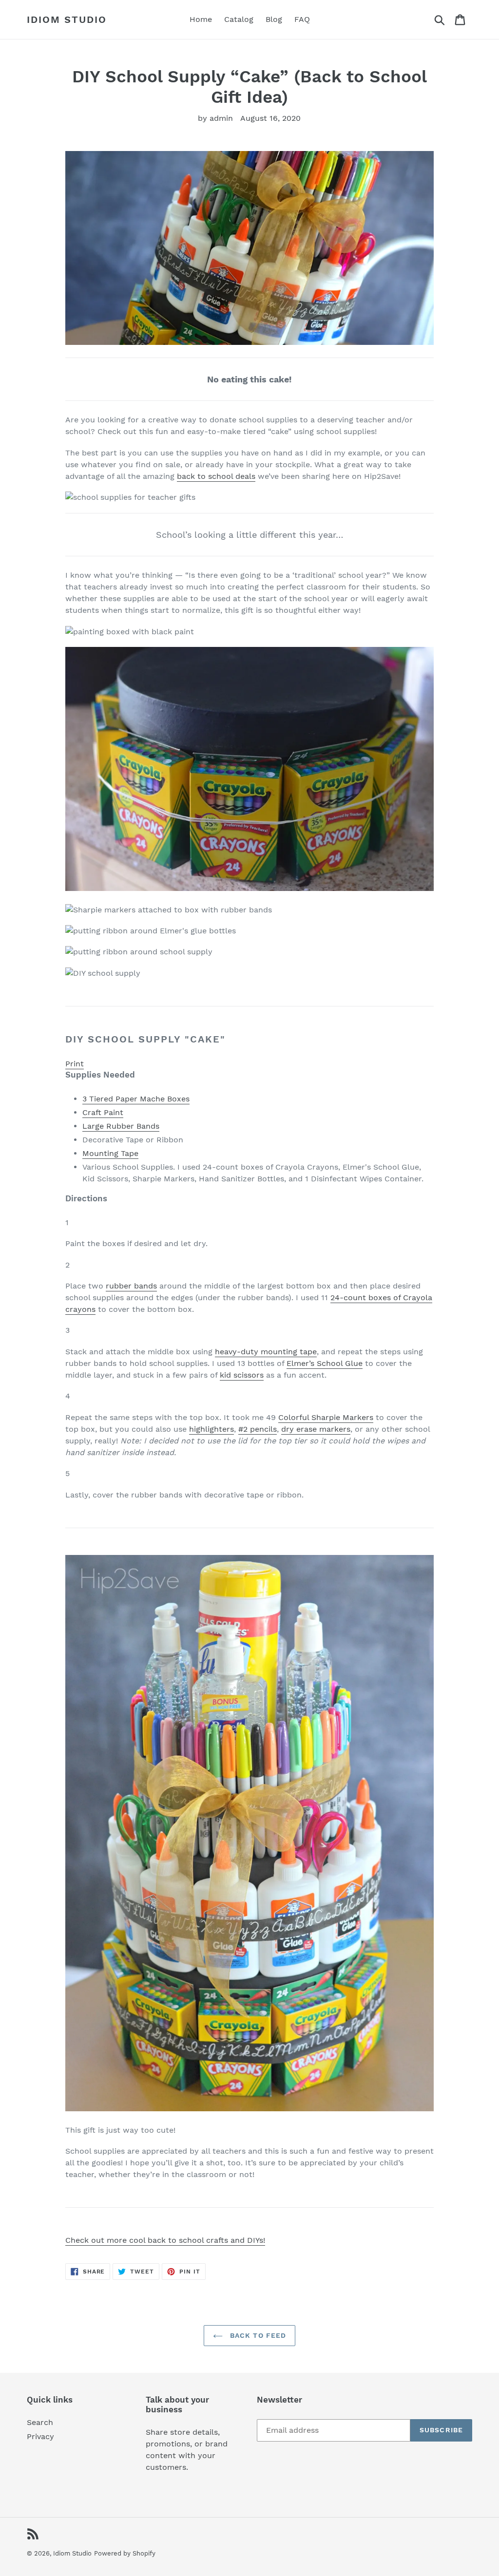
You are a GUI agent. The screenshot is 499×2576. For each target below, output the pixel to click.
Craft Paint (103, 1112)
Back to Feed (257, 2335)
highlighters (211, 1429)
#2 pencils (258, 1429)
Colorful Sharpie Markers (326, 1417)
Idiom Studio (67, 19)
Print (75, 1064)
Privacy (40, 2436)
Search (40, 2422)
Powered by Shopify (125, 2553)
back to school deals (216, 476)
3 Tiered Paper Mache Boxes (136, 1099)
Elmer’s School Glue (325, 1363)
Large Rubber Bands (121, 1126)
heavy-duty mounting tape (266, 1352)
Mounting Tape (110, 1153)
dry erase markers (316, 1429)
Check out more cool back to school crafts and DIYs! (165, 2240)
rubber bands (131, 1286)
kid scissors (242, 1375)
